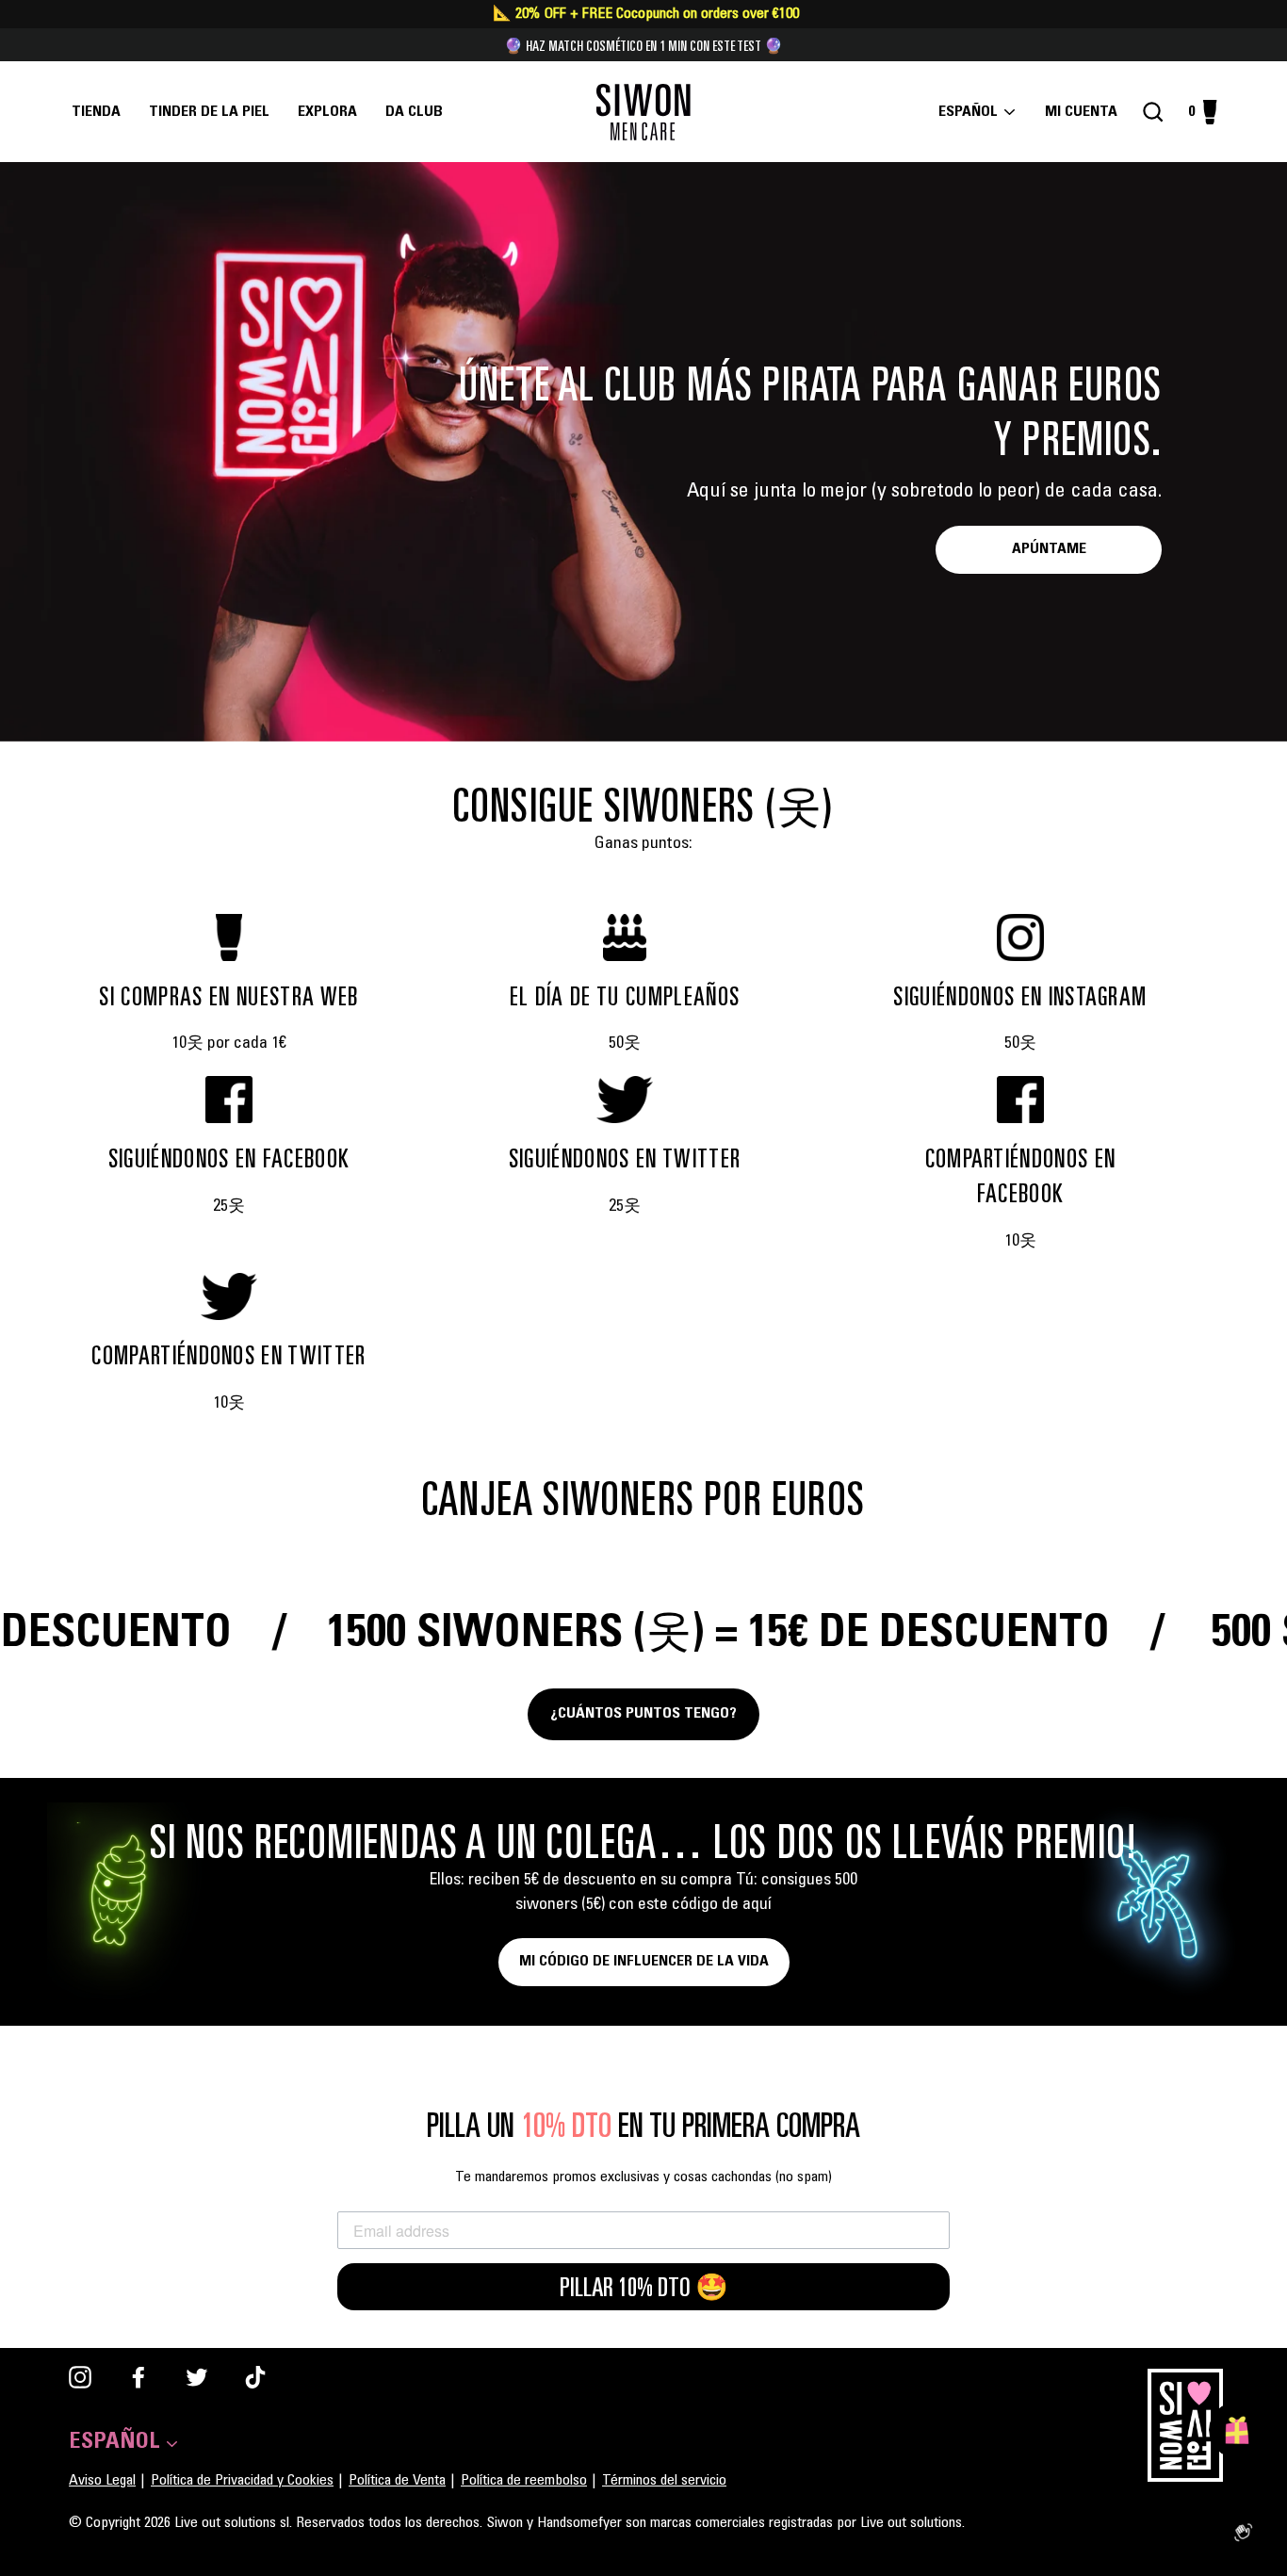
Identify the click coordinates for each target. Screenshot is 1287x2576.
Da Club (414, 112)
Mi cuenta (1087, 112)
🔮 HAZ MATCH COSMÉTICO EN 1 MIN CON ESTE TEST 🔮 (643, 45)
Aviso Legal (102, 2481)
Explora (327, 112)
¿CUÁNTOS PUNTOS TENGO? (643, 1714)
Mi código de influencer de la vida (644, 1962)
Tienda (96, 112)
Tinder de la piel (209, 112)
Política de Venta (397, 2481)
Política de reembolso (524, 2481)
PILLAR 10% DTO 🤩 (644, 2287)
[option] (643, 452)
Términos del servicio (664, 2481)
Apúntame (1049, 549)
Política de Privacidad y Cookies (242, 2481)
